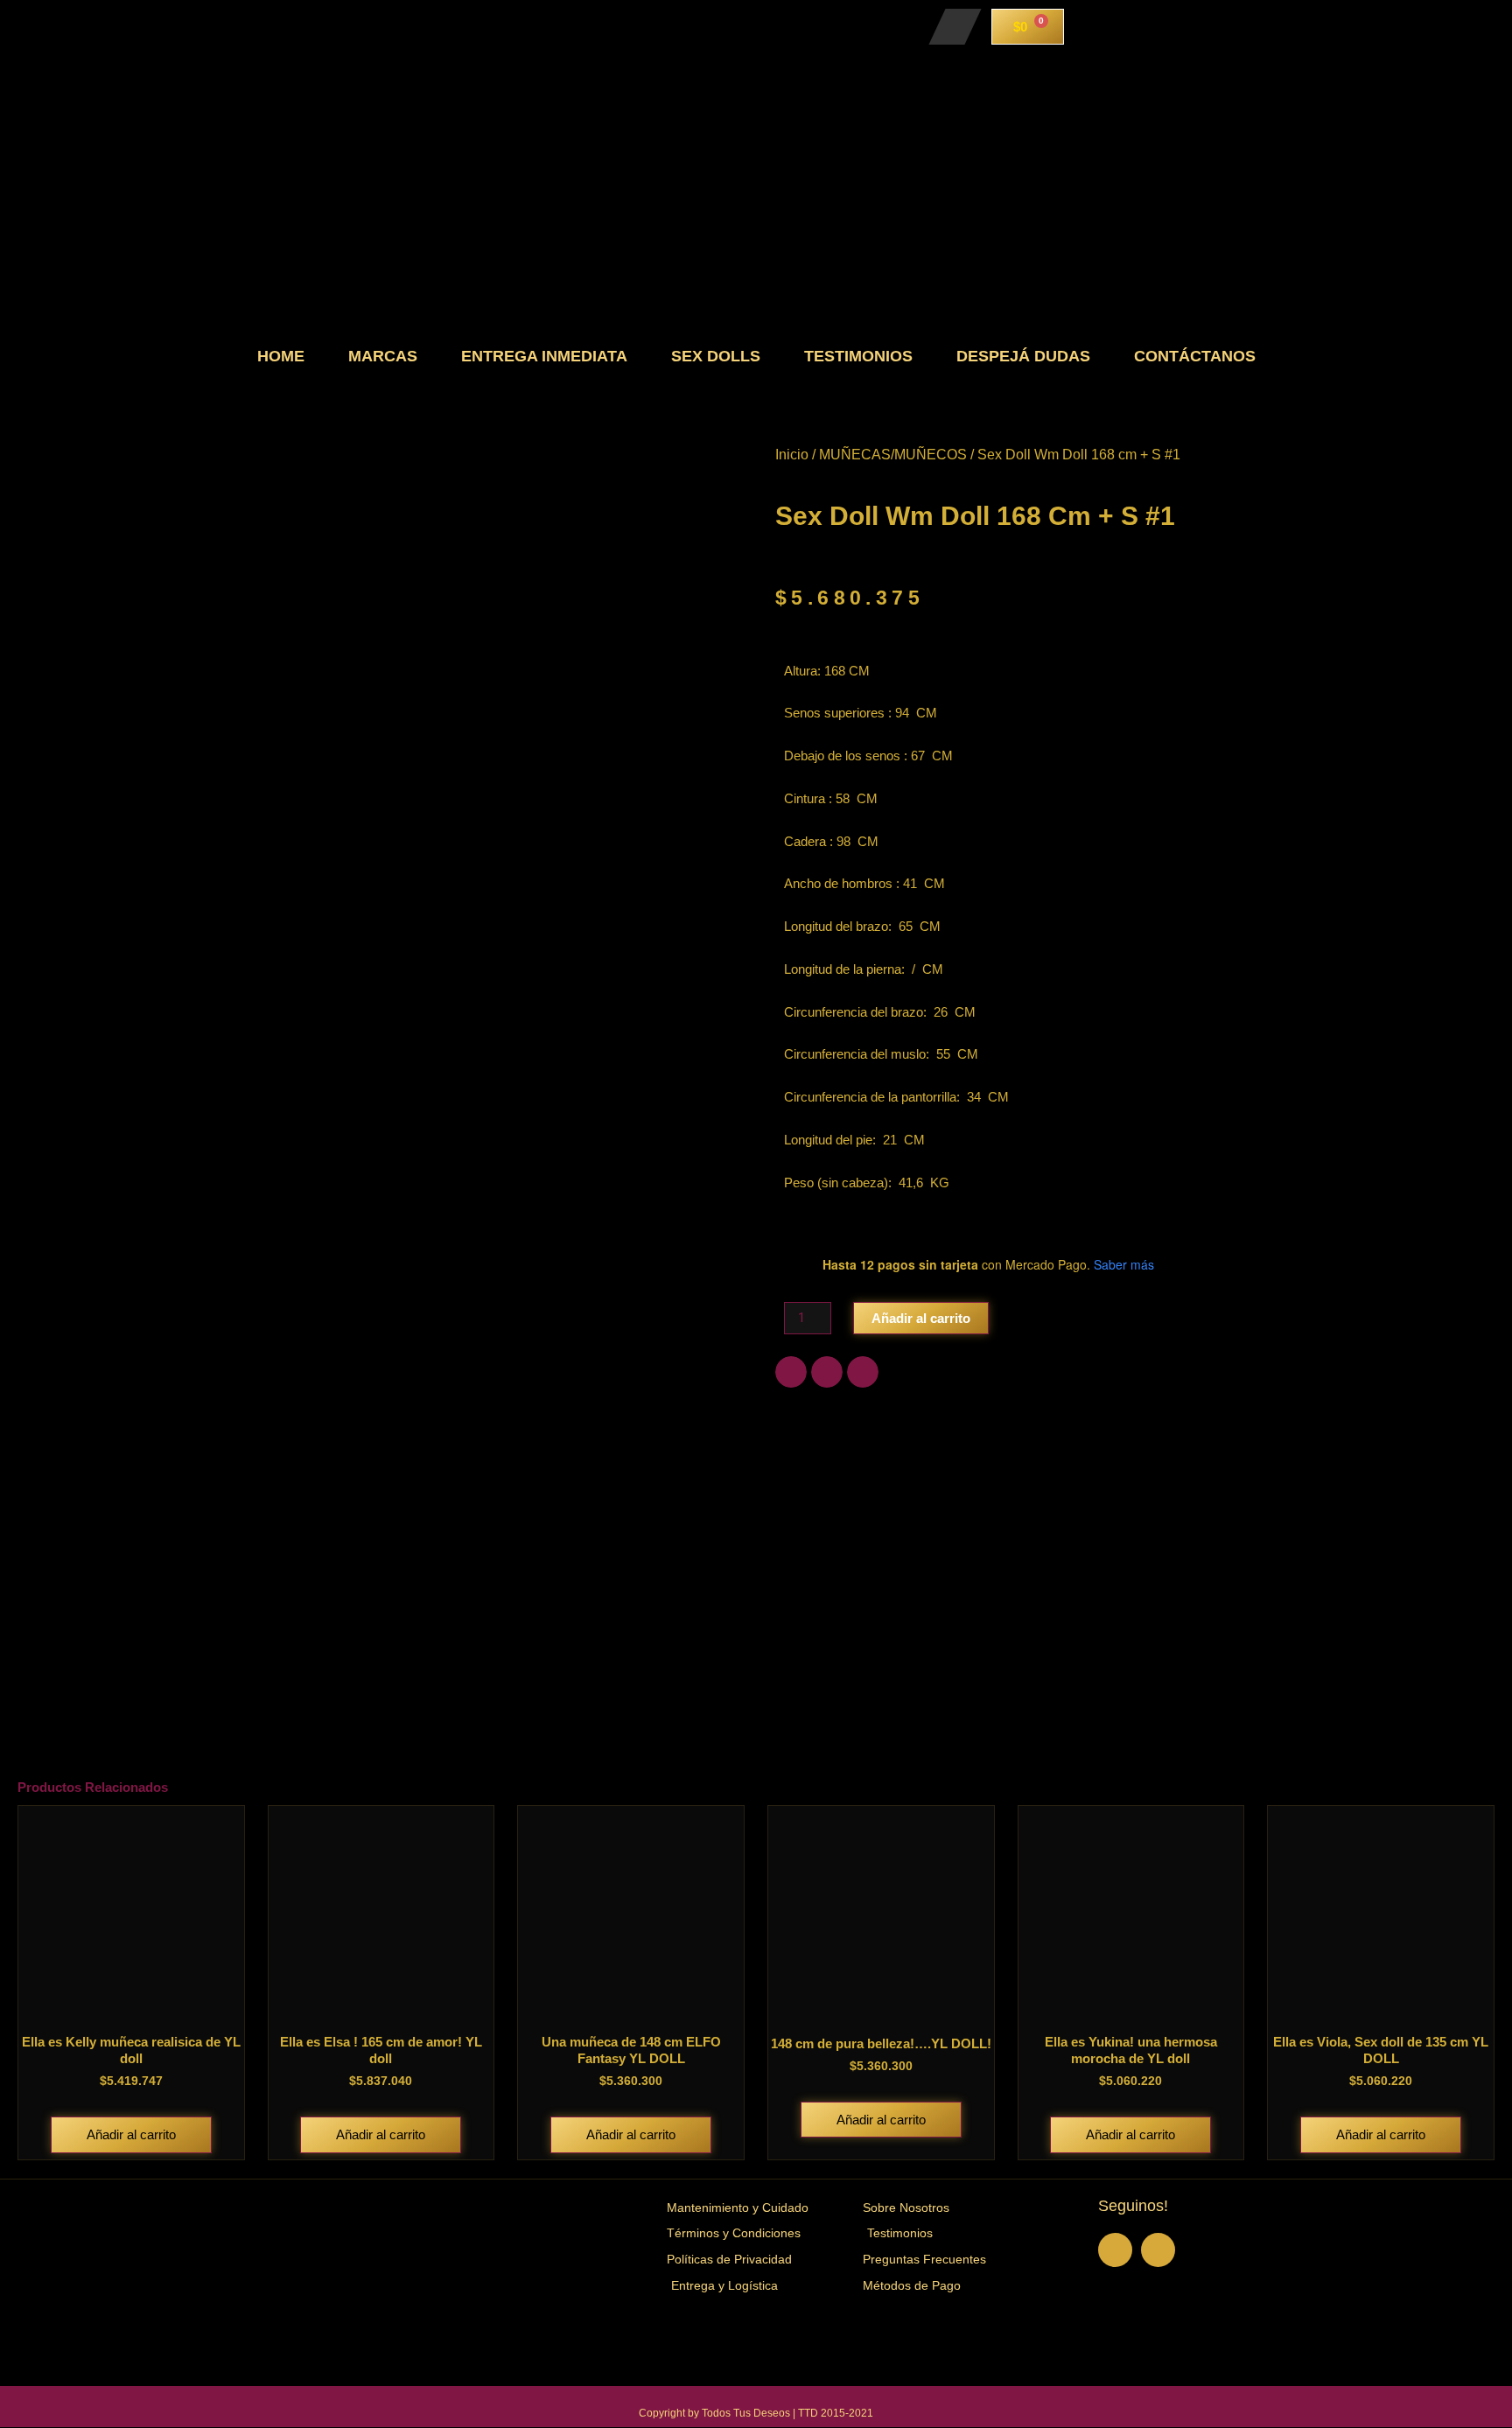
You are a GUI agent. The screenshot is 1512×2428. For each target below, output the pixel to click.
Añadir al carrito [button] (131, 2134)
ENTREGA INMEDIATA (544, 356)
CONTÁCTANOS (1195, 356)
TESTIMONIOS (858, 356)
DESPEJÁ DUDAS (1023, 356)
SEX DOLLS (716, 356)
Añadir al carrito (921, 1318)
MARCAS (383, 356)
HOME (281, 356)
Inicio (792, 455)
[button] (791, 1372)
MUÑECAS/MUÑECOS (893, 455)
